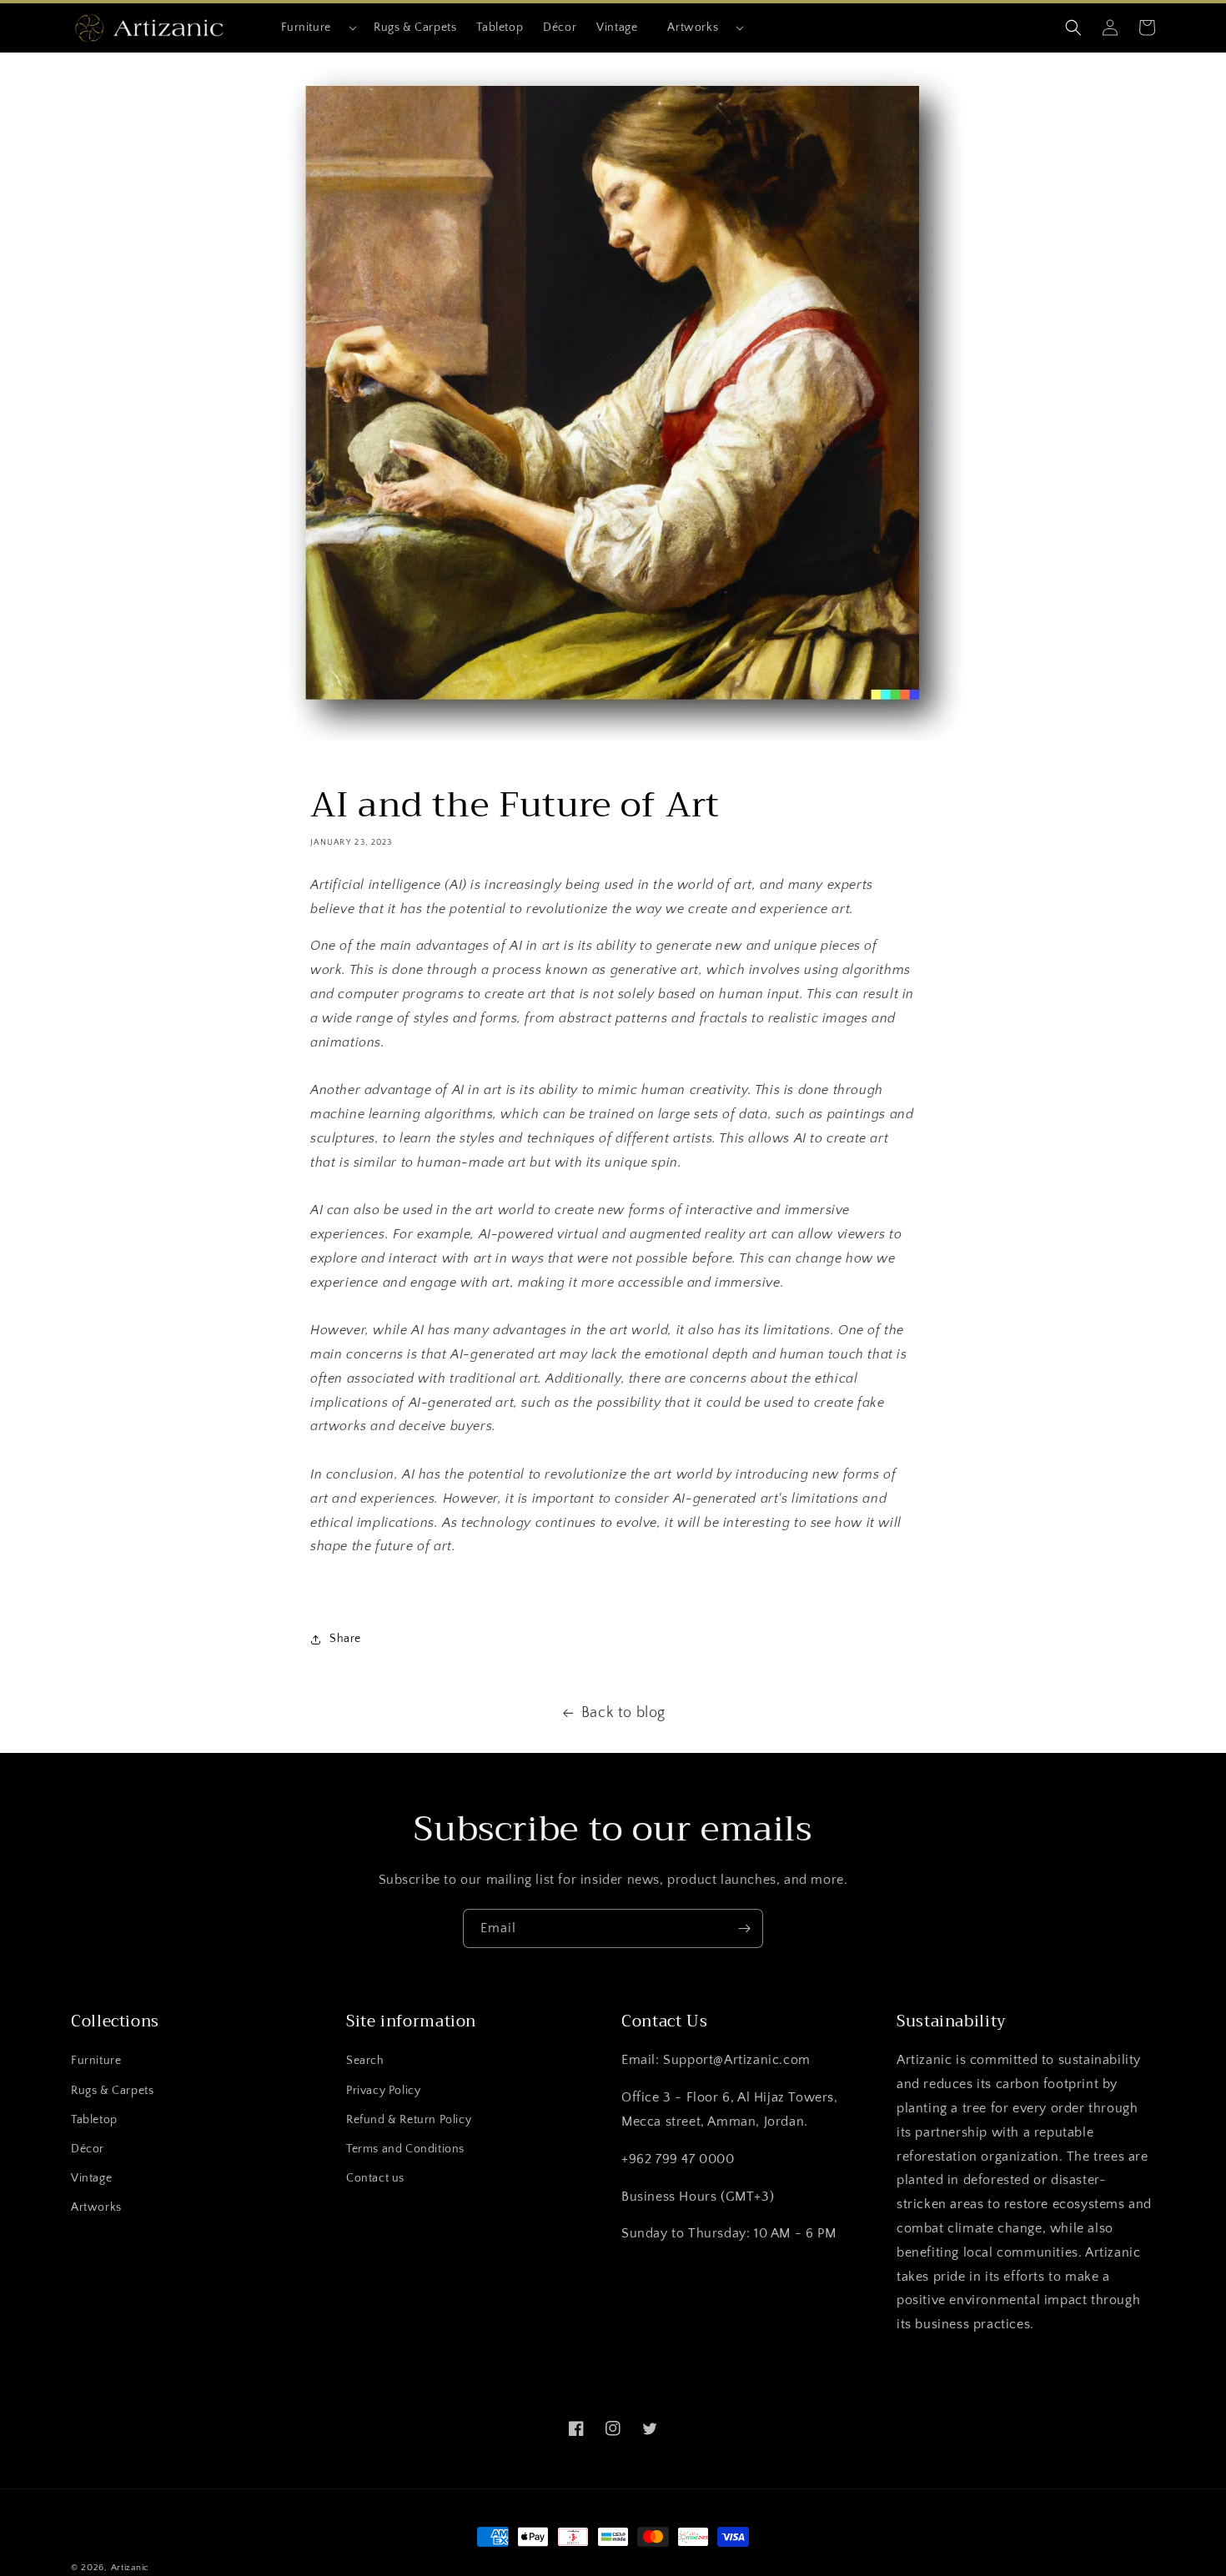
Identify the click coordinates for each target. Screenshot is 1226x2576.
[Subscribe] (744, 1928)
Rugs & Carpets (112, 2091)
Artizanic (130, 2568)
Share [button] (345, 1639)
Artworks (693, 28)
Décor (88, 2149)
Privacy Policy (383, 2091)
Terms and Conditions (405, 2149)
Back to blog (623, 1713)
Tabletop (94, 2120)
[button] (312, 28)
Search (365, 2061)
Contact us (375, 2178)
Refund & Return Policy (409, 2120)
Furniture (306, 28)
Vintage (91, 2178)
